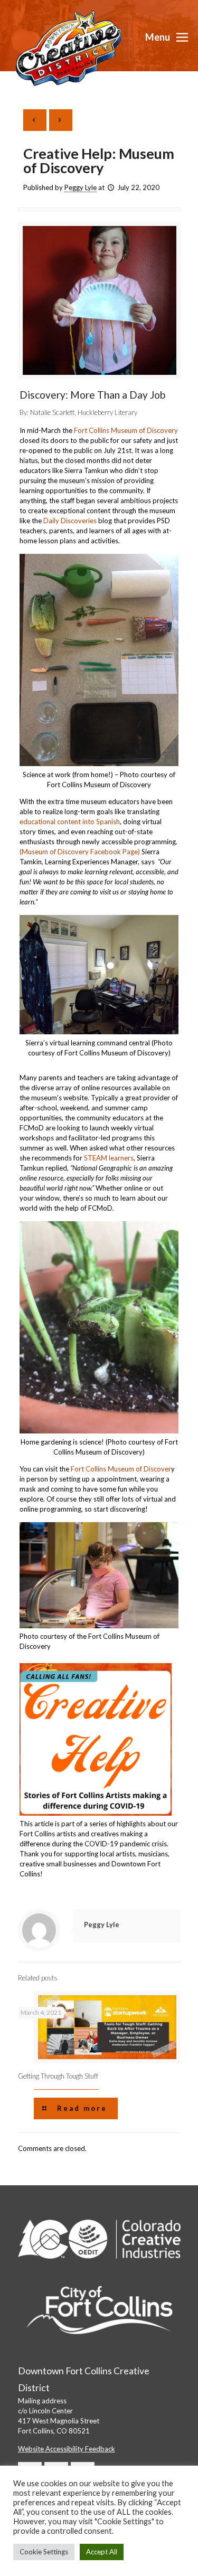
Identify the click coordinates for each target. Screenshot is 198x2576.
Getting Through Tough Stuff (58, 2076)
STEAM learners (109, 1158)
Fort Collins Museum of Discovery (126, 430)
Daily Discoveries (70, 521)
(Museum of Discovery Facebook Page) (80, 852)
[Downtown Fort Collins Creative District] (69, 48)
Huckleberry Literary (107, 412)
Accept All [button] (102, 2552)
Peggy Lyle (81, 187)
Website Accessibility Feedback (67, 2449)
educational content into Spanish (70, 822)
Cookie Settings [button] (44, 2552)
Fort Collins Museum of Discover (121, 1469)
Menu (158, 37)
